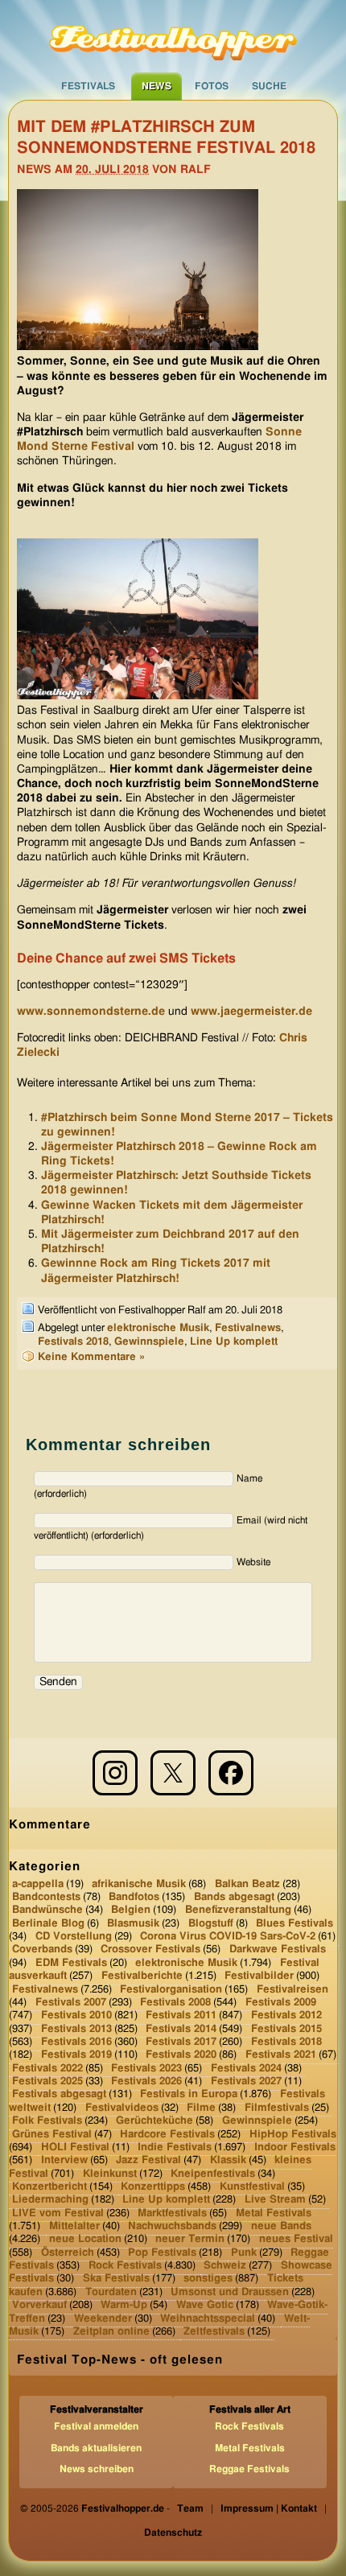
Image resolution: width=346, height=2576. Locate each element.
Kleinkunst (110, 2173)
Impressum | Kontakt (269, 2508)
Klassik (228, 2160)
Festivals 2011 (181, 2015)
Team (190, 2508)
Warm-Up (124, 2305)
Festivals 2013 (76, 2028)
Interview (64, 2160)
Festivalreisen (292, 1989)
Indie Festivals (175, 2147)
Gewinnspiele (149, 1342)
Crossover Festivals (150, 1950)
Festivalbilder (259, 1976)
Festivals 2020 (181, 2055)
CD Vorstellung (74, 1937)
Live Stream (275, 2200)
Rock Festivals (125, 2266)
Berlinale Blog (48, 1924)
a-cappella (38, 1884)
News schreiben (97, 2469)
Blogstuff (211, 1924)
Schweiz (225, 2266)
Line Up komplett (234, 1342)
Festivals (88, 86)
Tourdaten (111, 2292)
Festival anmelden (96, 2426)
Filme (201, 2108)
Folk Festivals (47, 2121)
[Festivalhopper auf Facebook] (231, 1773)
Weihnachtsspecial (208, 2318)
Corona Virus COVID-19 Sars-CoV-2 (228, 1937)
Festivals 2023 (146, 2068)
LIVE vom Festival (58, 2213)
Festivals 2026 (146, 2081)
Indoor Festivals (295, 2147)
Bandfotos (134, 1897)
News (157, 86)
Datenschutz (173, 2533)
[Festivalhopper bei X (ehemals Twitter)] (173, 1773)
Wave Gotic (205, 2305)
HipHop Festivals (293, 2134)
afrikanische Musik (139, 1884)
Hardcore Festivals (167, 2134)
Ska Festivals (116, 2279)
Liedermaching (50, 2200)
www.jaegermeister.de (251, 1012)
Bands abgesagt (234, 1897)
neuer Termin (190, 2239)
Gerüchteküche (154, 2121)
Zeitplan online (111, 2332)
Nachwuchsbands (172, 2226)
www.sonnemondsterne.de (91, 1012)
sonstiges (208, 2279)
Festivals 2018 (73, 1342)
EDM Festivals (71, 1963)
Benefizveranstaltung (238, 1910)
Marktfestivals (172, 2213)
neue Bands (281, 2226)
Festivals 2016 (76, 2042)
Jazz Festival (148, 2160)
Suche (269, 86)
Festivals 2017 (181, 2042)
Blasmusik (133, 1924)
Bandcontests (46, 1897)
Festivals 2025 (47, 2081)
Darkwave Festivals (278, 1950)
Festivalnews (248, 1328)
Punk (244, 2253)
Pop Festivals (162, 2253)
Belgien (131, 1910)
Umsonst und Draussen (230, 2292)
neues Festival (296, 2239)
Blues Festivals (295, 1924)
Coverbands (42, 1950)
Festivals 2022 (47, 2068)
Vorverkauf (39, 2305)
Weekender (103, 2318)
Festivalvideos (122, 2108)
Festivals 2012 (286, 2015)
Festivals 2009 (281, 2003)
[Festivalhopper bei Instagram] (115, 1773)
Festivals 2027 (246, 2081)
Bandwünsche (47, 1910)
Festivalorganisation (171, 1989)
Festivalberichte (142, 1976)
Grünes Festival (52, 2134)
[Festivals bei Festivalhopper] (173, 36)
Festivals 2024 (246, 2068)
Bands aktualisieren (96, 2448)
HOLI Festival (75, 2147)
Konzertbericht (49, 2187)
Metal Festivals (274, 2213)
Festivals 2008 (175, 2003)
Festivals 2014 (181, 2028)
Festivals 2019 (76, 2055)
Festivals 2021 (281, 2055)
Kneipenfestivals (213, 2173)
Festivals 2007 (71, 2003)
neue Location (85, 2239)
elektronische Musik (158, 1328)
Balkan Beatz (247, 1884)
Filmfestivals (277, 2108)
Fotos (212, 86)
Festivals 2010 (76, 2015)
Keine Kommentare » (91, 1357)
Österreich (68, 2253)
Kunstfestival (252, 2187)
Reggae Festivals (249, 2469)
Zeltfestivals (214, 2332)
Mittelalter (74, 2226)
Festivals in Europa (189, 2094)
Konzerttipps (153, 2187)
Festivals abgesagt (59, 2094)
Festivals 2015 (286, 2028)
